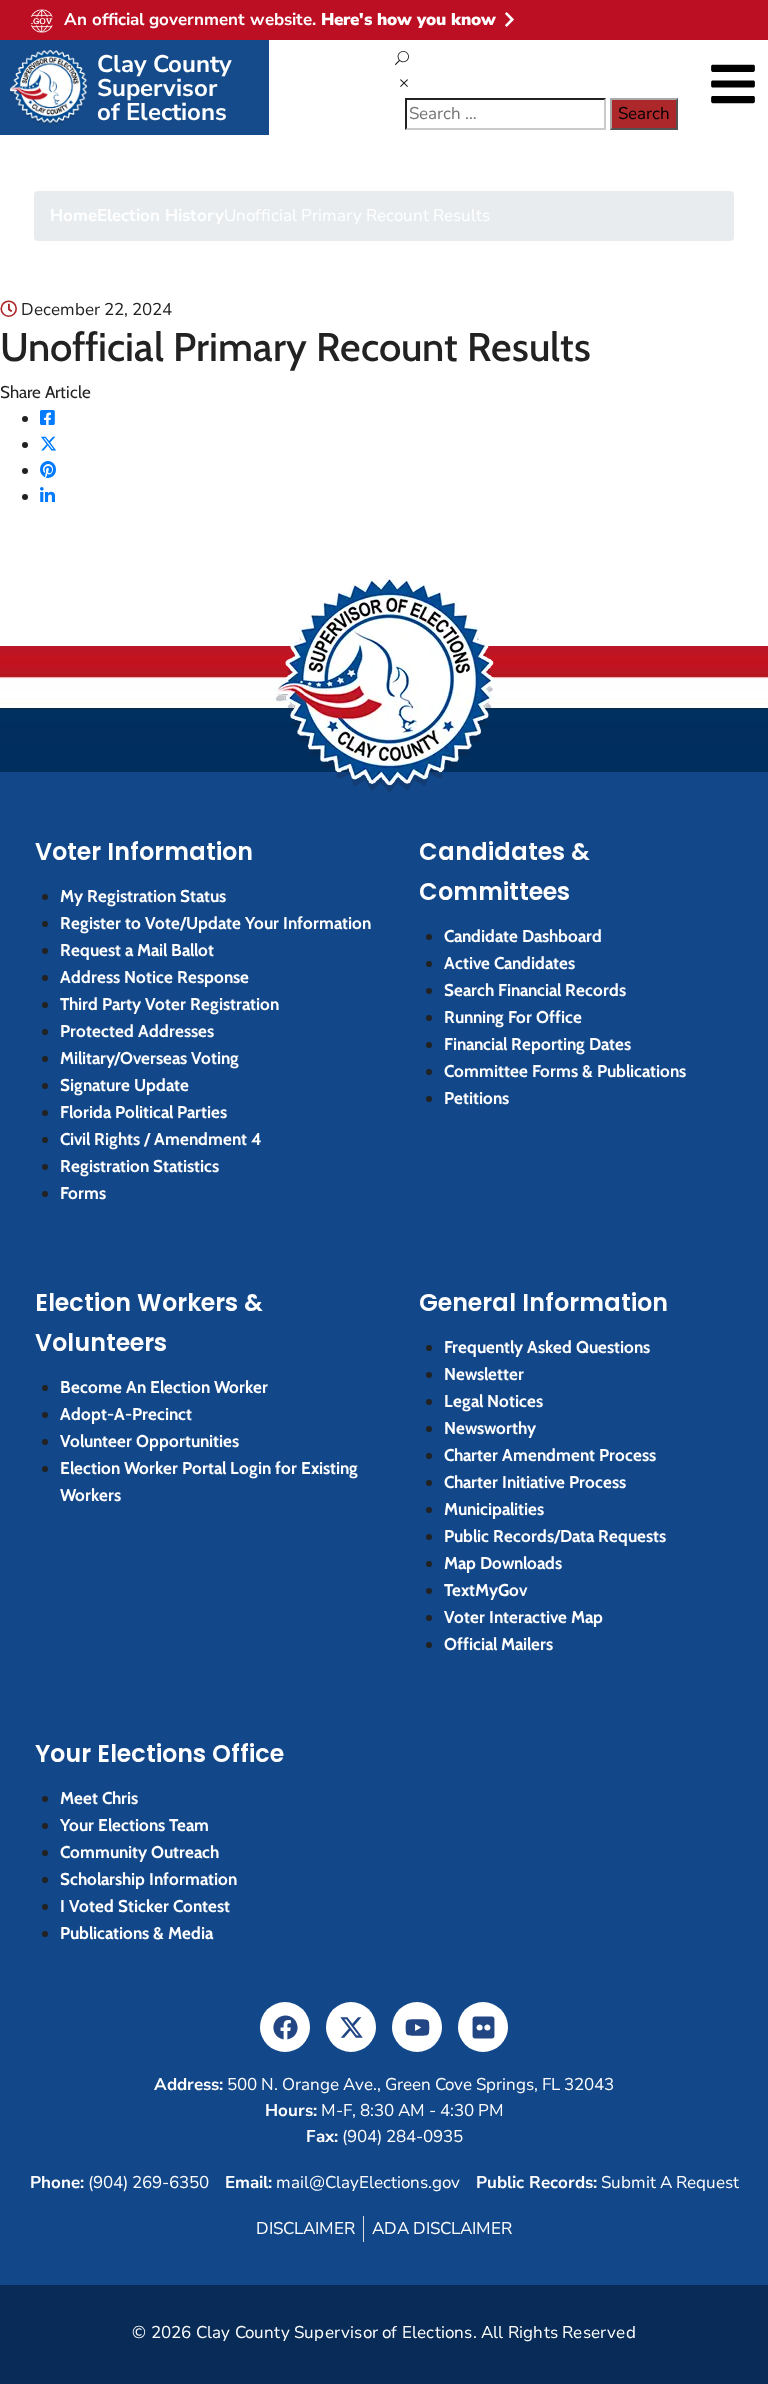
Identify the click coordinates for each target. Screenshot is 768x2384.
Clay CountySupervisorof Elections (164, 88)
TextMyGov (485, 1590)
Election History (160, 215)
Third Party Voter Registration (169, 1004)
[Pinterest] (48, 470)
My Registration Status (143, 896)
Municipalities (494, 1509)
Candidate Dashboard (523, 936)
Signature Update (124, 1085)
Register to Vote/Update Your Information (215, 923)
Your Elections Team (134, 1825)
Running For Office (513, 1017)
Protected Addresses (137, 1031)
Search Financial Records (535, 990)
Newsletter (484, 1374)
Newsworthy (490, 1428)
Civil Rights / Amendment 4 (161, 1139)
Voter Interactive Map (523, 1617)
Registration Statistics (139, 1166)
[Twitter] (48, 444)
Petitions (476, 1098)
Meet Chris (99, 1798)
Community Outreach (139, 1852)
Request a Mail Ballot (137, 950)
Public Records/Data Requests (555, 1536)
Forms (83, 1193)
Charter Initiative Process (535, 1482)
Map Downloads (503, 1563)
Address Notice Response (154, 977)
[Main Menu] (733, 84)
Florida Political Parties (143, 1112)
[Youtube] (417, 2027)
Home (73, 215)
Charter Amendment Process (550, 1455)
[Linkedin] (47, 496)
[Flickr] (483, 2027)
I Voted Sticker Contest (145, 1906)
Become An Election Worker (164, 1387)
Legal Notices (493, 1401)
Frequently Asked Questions (547, 1347)
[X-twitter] (351, 2027)
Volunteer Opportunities (149, 1441)
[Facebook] (47, 418)
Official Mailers (498, 1644)
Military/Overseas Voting (149, 1058)
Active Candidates (509, 963)
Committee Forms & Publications (565, 1071)
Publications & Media (136, 1933)
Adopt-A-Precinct (126, 1414)
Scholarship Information (148, 1879)
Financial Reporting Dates (537, 1044)
